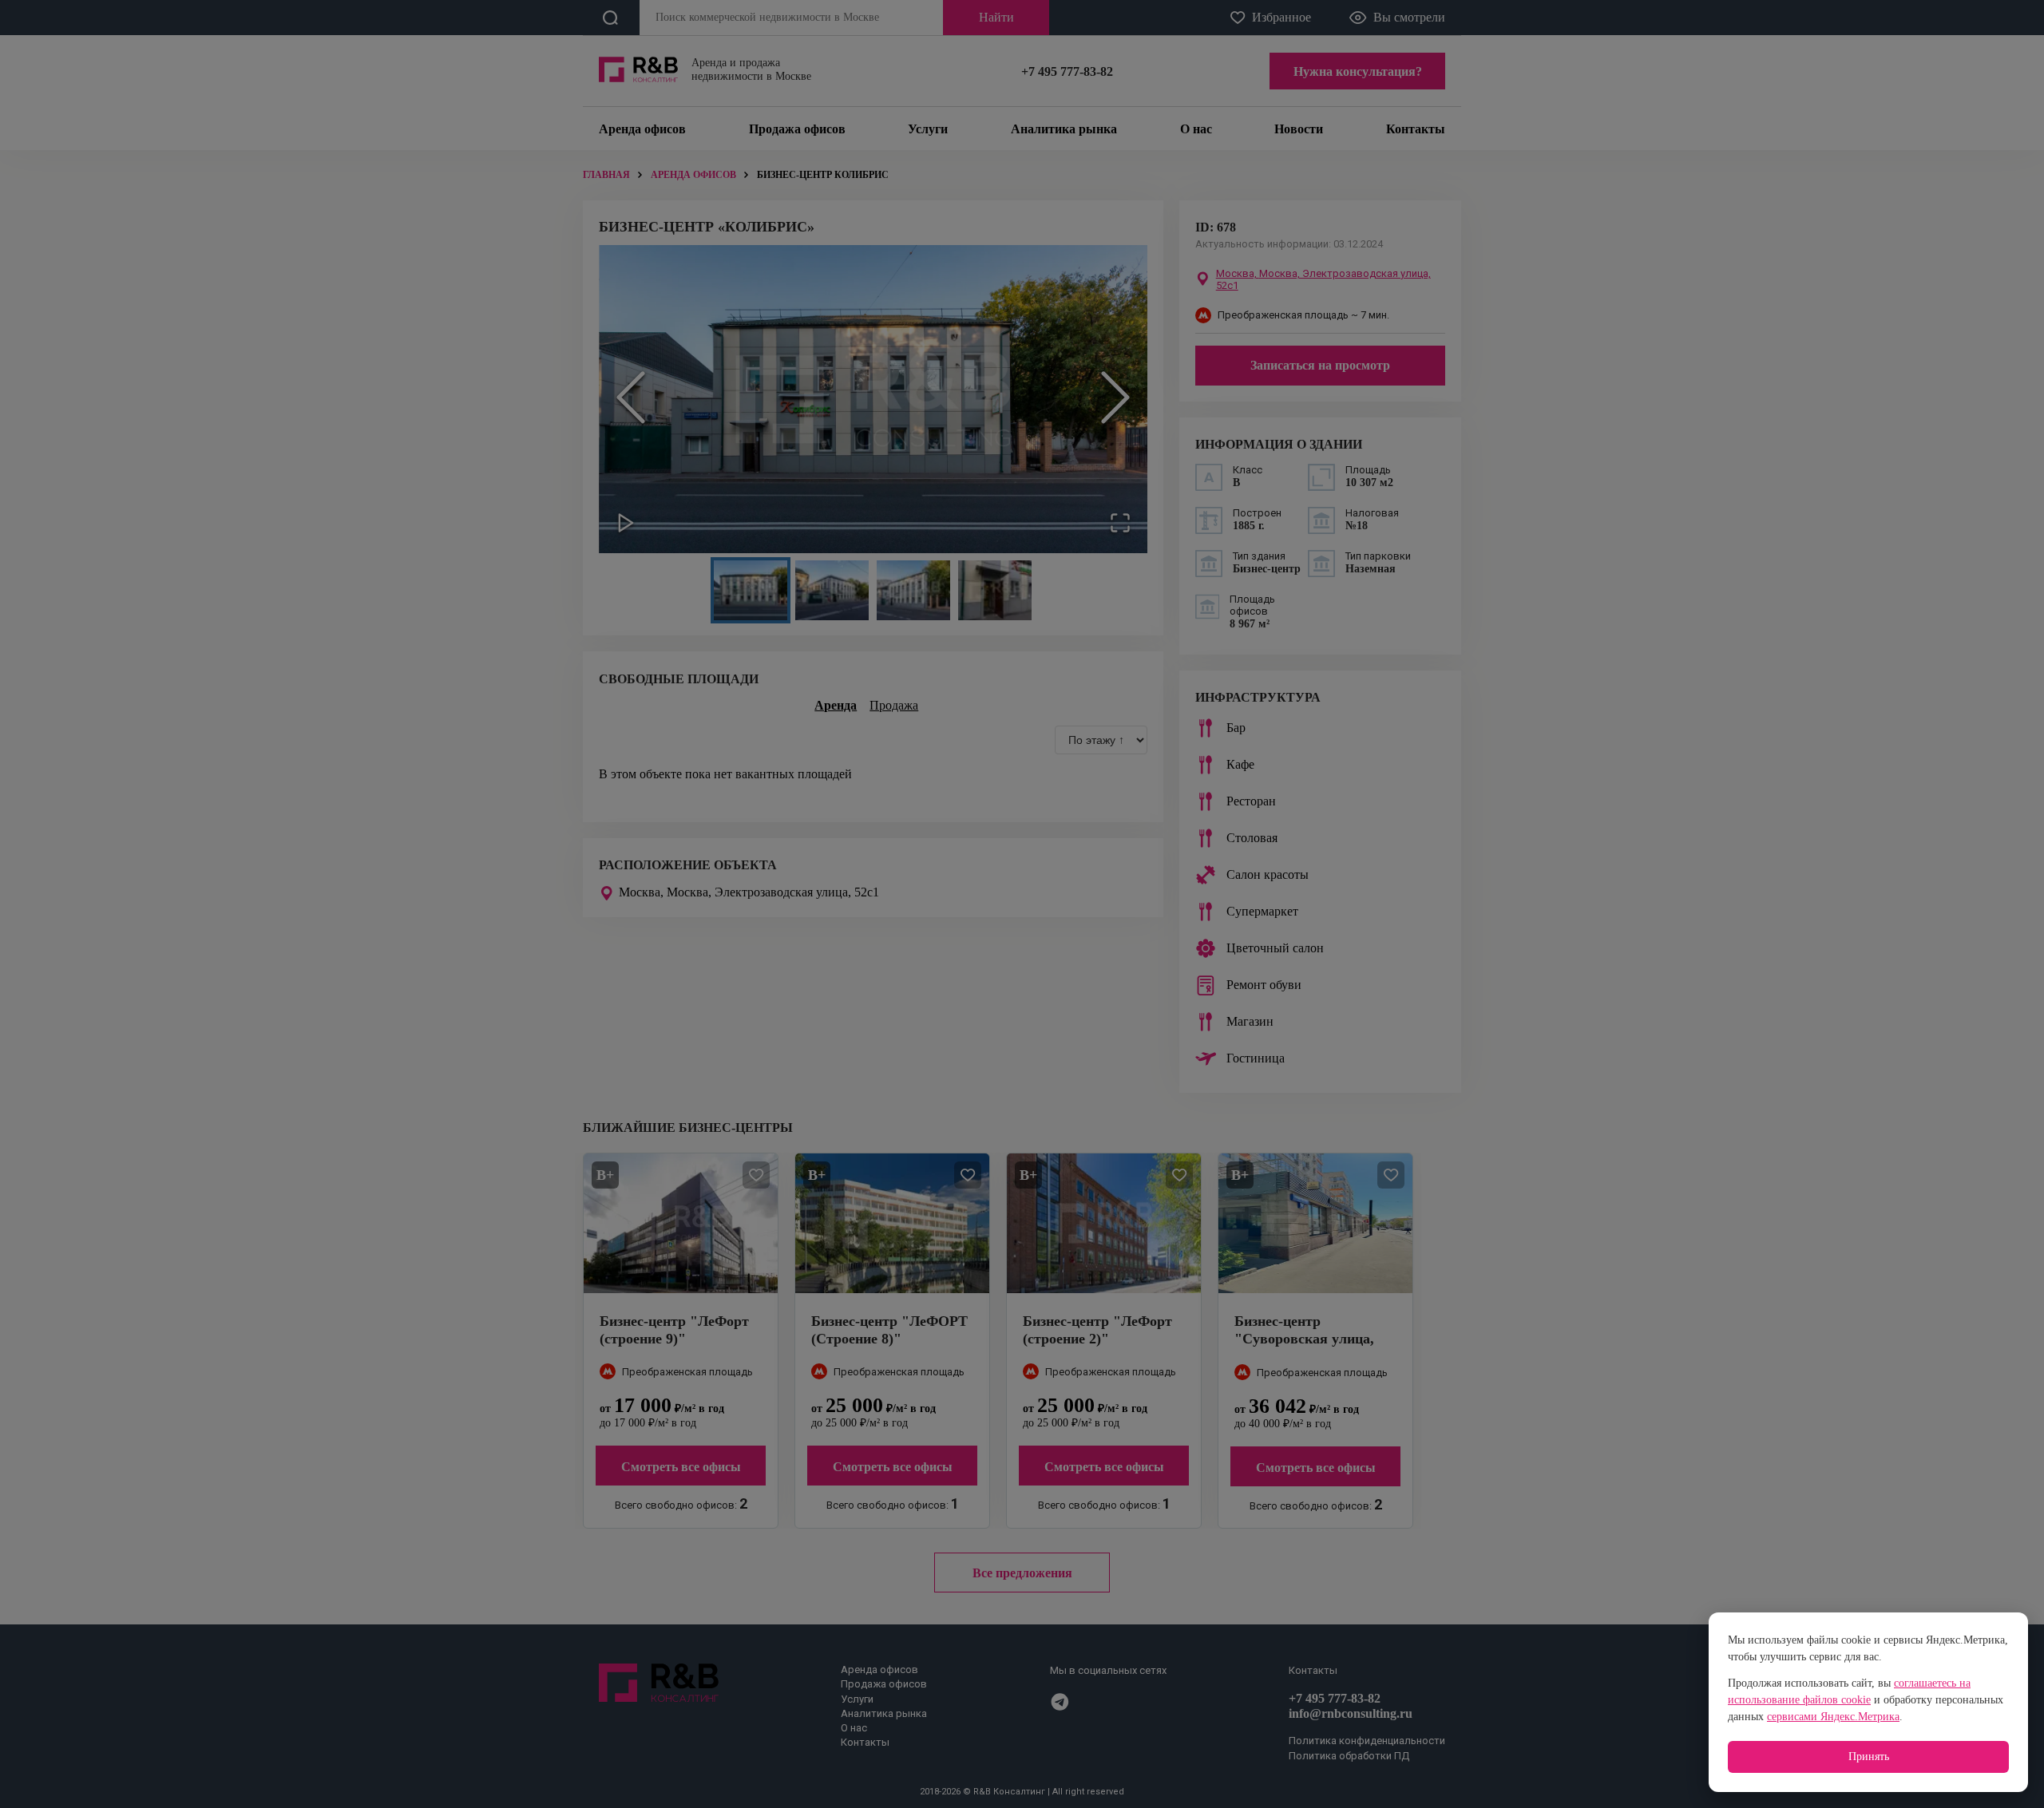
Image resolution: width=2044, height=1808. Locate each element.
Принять (1869, 1757)
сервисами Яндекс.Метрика (1833, 1717)
